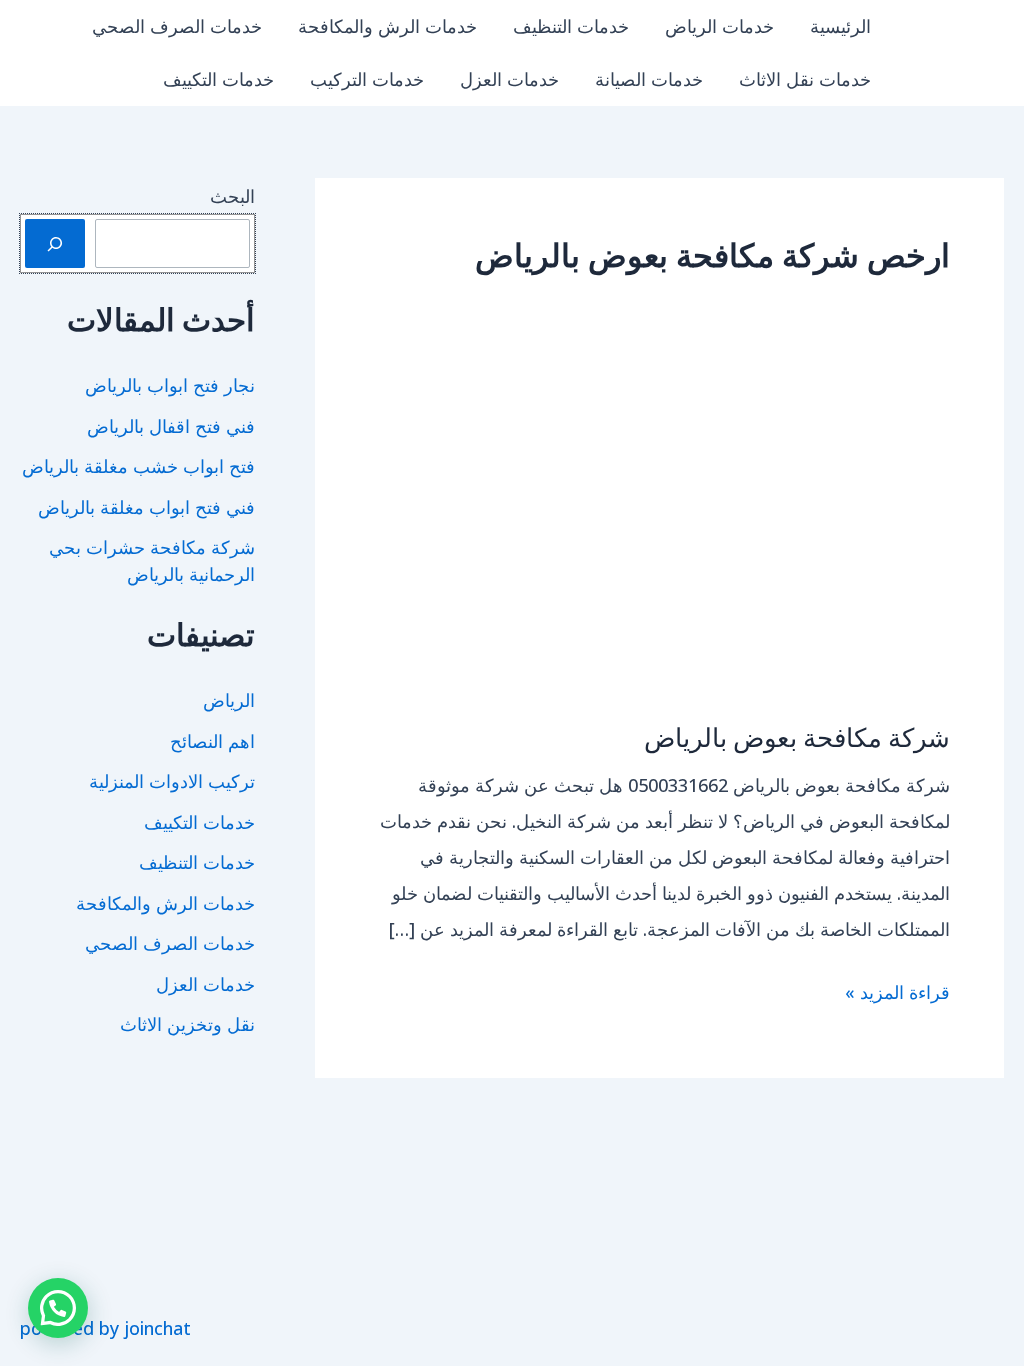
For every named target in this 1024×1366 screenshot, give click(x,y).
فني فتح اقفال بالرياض (171, 426)
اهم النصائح (212, 741)
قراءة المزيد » (897, 994)
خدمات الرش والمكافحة (387, 26)
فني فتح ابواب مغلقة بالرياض (146, 507)
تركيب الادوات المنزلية (172, 781)
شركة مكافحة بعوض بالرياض (797, 736)
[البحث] (55, 243)
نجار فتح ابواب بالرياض (170, 385)
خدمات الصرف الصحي (177, 26)
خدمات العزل (509, 79)
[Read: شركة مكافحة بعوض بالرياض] (659, 539)
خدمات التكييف (218, 79)
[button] (58, 1308)
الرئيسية (840, 26)
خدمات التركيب (367, 79)
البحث (232, 196)
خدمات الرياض (719, 26)
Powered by (105, 1328)
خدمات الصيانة (649, 79)
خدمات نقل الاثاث (805, 79)
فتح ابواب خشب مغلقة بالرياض (138, 466)
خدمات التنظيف (571, 26)
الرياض (229, 700)
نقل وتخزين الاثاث (187, 1024)
